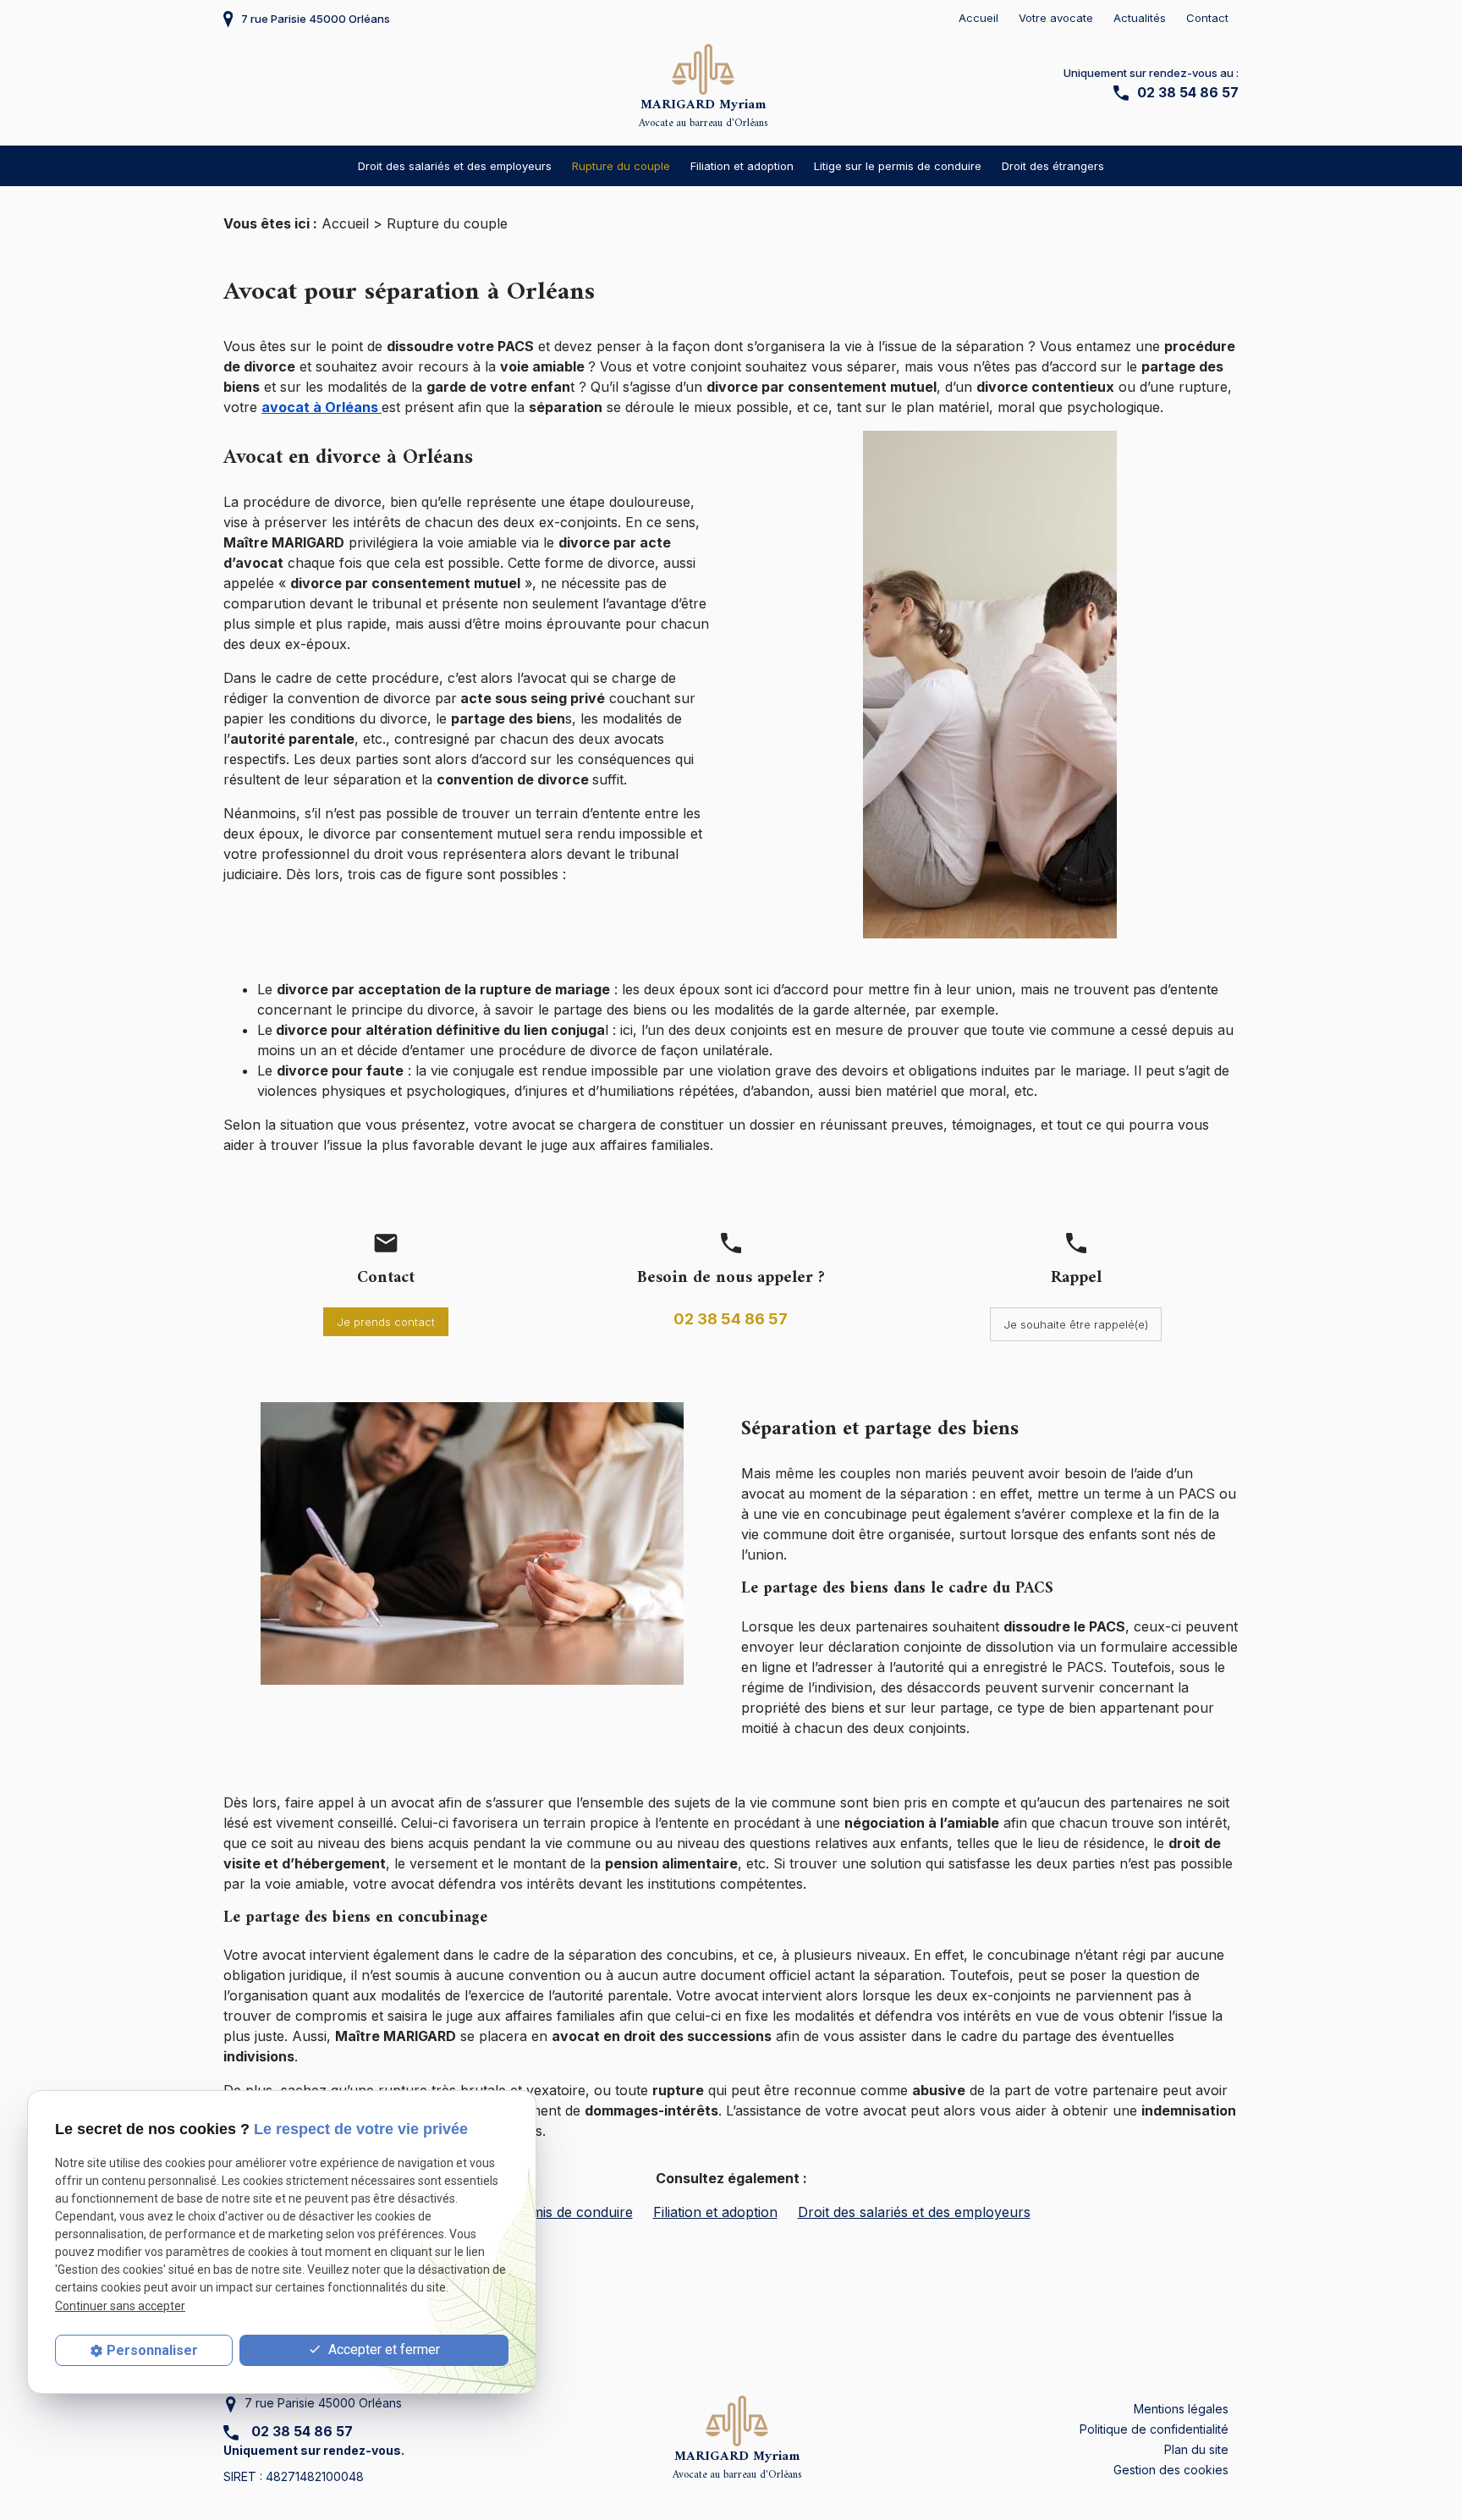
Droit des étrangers (1053, 166)
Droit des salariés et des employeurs (455, 166)
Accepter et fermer (382, 2349)
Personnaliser (152, 2350)
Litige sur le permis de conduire (898, 166)
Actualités (1140, 18)
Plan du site (1196, 2449)
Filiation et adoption (742, 166)
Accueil (978, 18)
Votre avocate (1056, 18)
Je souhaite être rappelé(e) (1076, 1324)
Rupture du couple (621, 166)
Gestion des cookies (1171, 2470)
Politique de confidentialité (1154, 2429)
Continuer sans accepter (120, 2306)
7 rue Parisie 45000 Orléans (316, 19)
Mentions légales (1181, 2409)
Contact (1207, 18)
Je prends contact (386, 1322)
